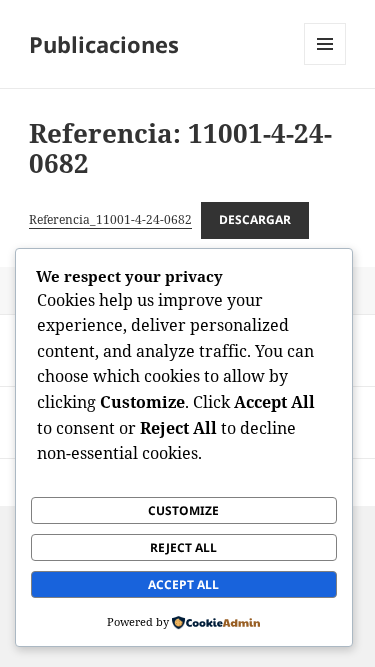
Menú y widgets (325, 64)
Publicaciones (104, 44)
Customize (183, 510)
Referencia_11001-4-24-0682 (110, 219)
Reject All (183, 547)
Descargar (255, 219)
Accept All (183, 584)
